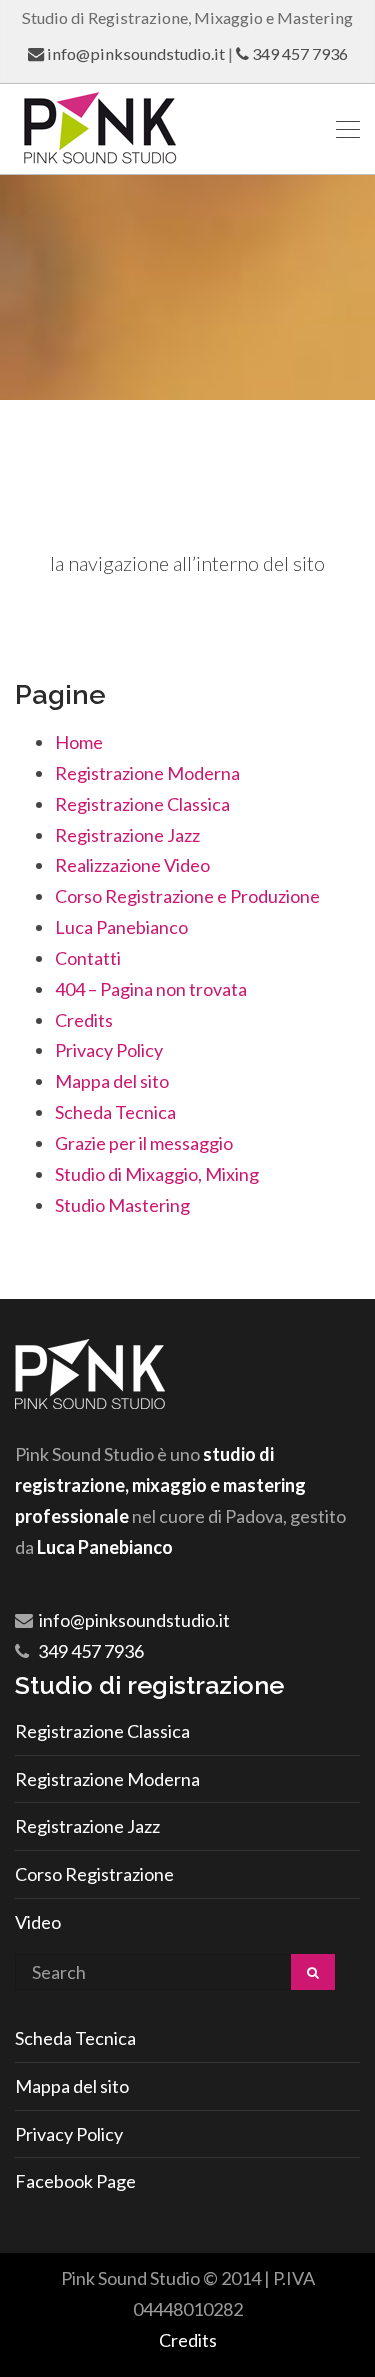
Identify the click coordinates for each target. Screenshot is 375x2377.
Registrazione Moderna (147, 773)
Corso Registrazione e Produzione (187, 896)
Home (79, 742)
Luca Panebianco (121, 927)
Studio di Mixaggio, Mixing (157, 1174)
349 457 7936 (300, 53)
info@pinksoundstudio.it (136, 53)
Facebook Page (75, 2181)
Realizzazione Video (132, 865)
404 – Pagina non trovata (151, 989)
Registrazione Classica (142, 804)
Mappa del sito (112, 1081)
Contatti (88, 958)
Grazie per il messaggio (144, 1143)
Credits (84, 1020)
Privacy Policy (109, 1050)
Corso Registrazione (94, 1874)
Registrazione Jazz (127, 835)
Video (38, 1922)
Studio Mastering (122, 1205)
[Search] (313, 1972)
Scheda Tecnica (115, 1112)
